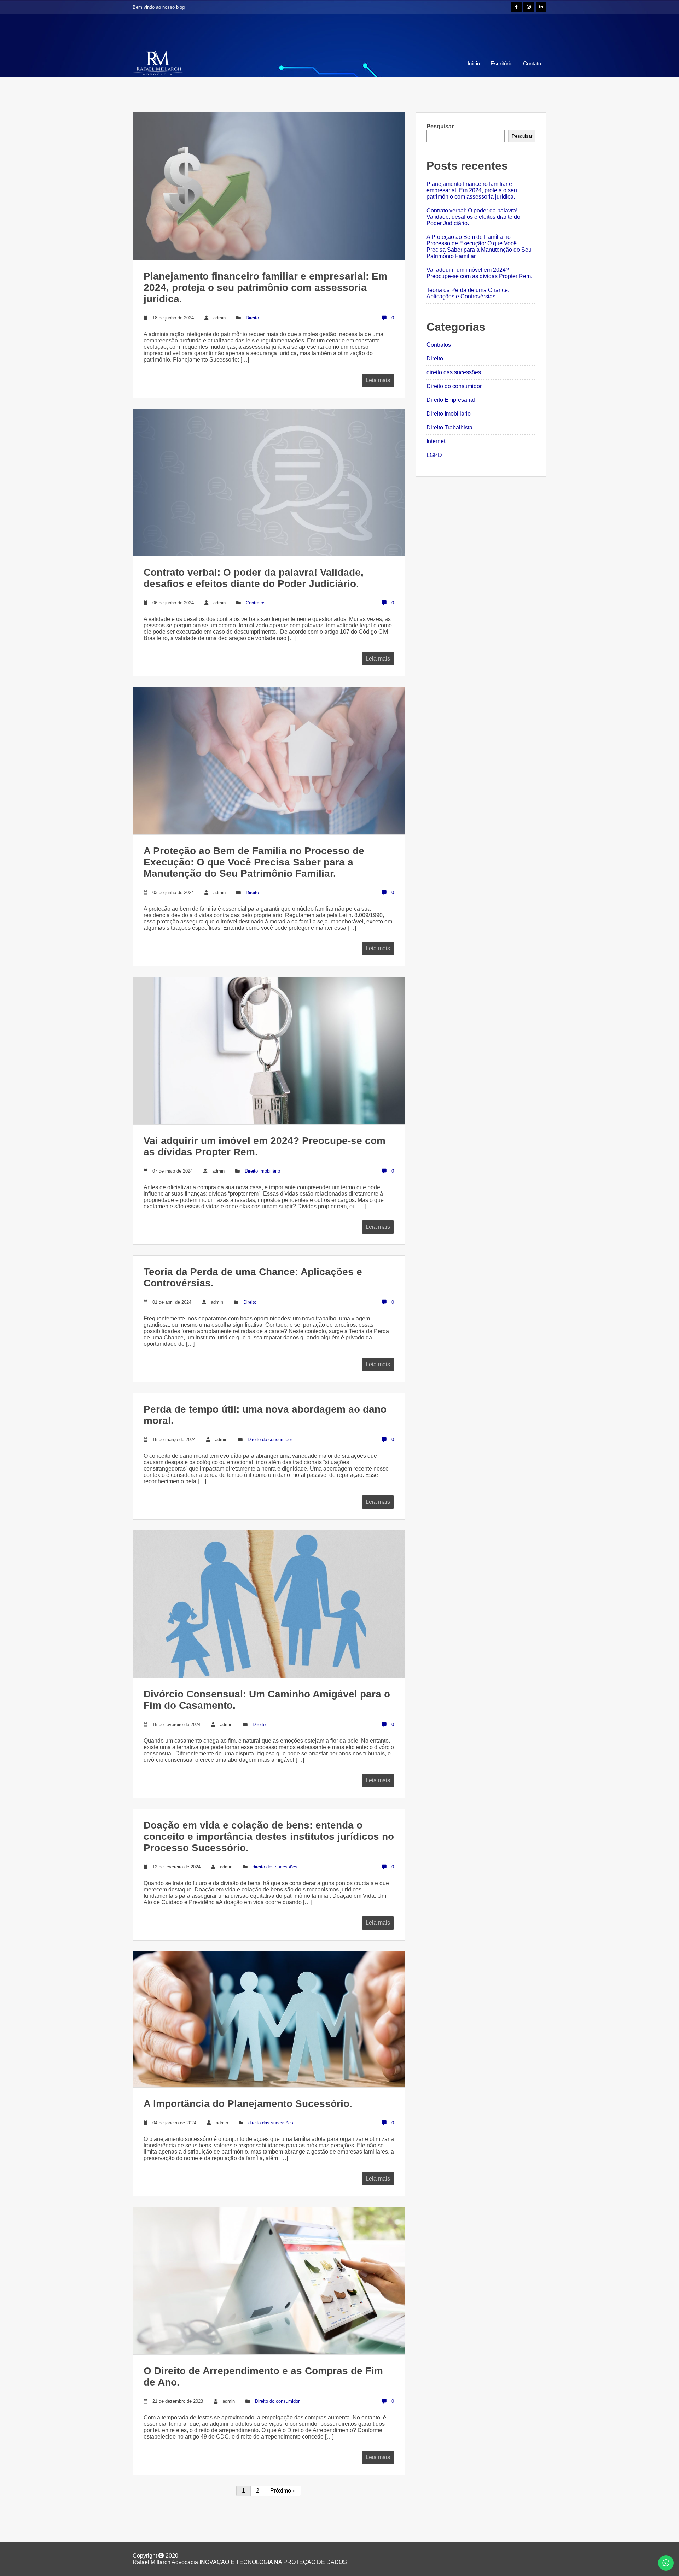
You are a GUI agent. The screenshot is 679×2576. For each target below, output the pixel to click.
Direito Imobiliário (262, 1171)
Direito (252, 318)
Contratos (256, 603)
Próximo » (283, 2491)
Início (474, 63)
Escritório (501, 63)
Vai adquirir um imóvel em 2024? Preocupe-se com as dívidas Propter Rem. (479, 273)
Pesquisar (440, 126)
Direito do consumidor (270, 1440)
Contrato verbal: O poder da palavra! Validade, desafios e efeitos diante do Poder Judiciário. (473, 217)
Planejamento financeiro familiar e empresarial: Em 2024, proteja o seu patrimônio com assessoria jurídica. (472, 190)
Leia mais (378, 380)
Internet (436, 441)
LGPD (434, 455)
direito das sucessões (275, 1867)
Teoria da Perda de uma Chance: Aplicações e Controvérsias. (468, 293)
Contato (532, 63)
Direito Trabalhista (449, 427)
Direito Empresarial (451, 400)
